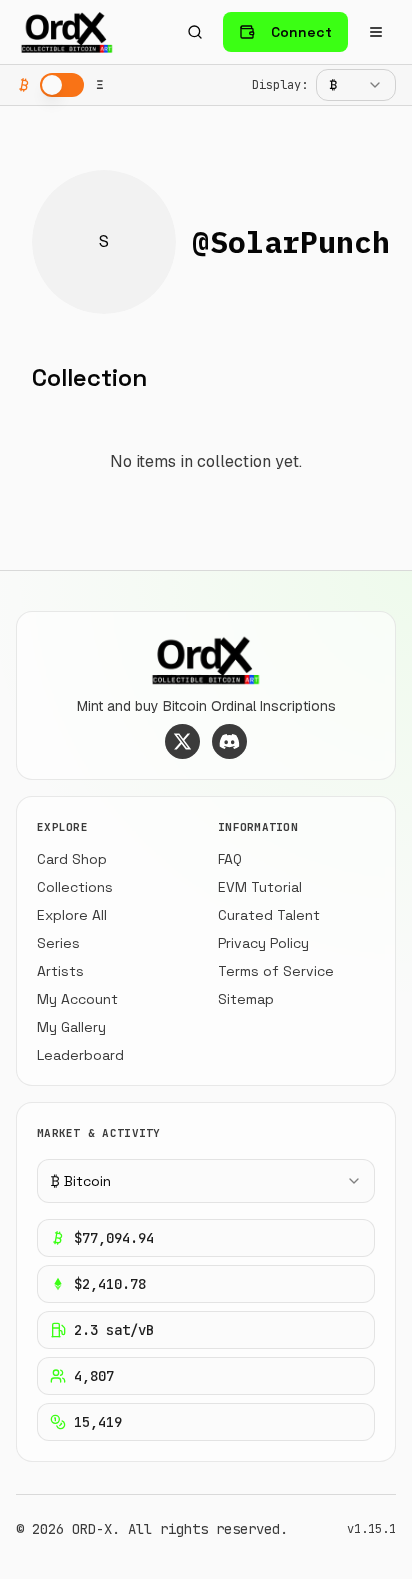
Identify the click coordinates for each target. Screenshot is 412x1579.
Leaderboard (80, 1055)
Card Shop (72, 859)
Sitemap (246, 999)
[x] (182, 741)
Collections (75, 887)
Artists (60, 971)
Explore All (72, 915)
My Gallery (71, 1027)
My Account (77, 999)
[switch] (62, 85)
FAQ (230, 859)
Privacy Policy (263, 943)
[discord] (229, 741)
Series (58, 943)
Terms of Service (276, 971)
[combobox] (356, 85)
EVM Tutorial (260, 887)
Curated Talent (269, 915)
